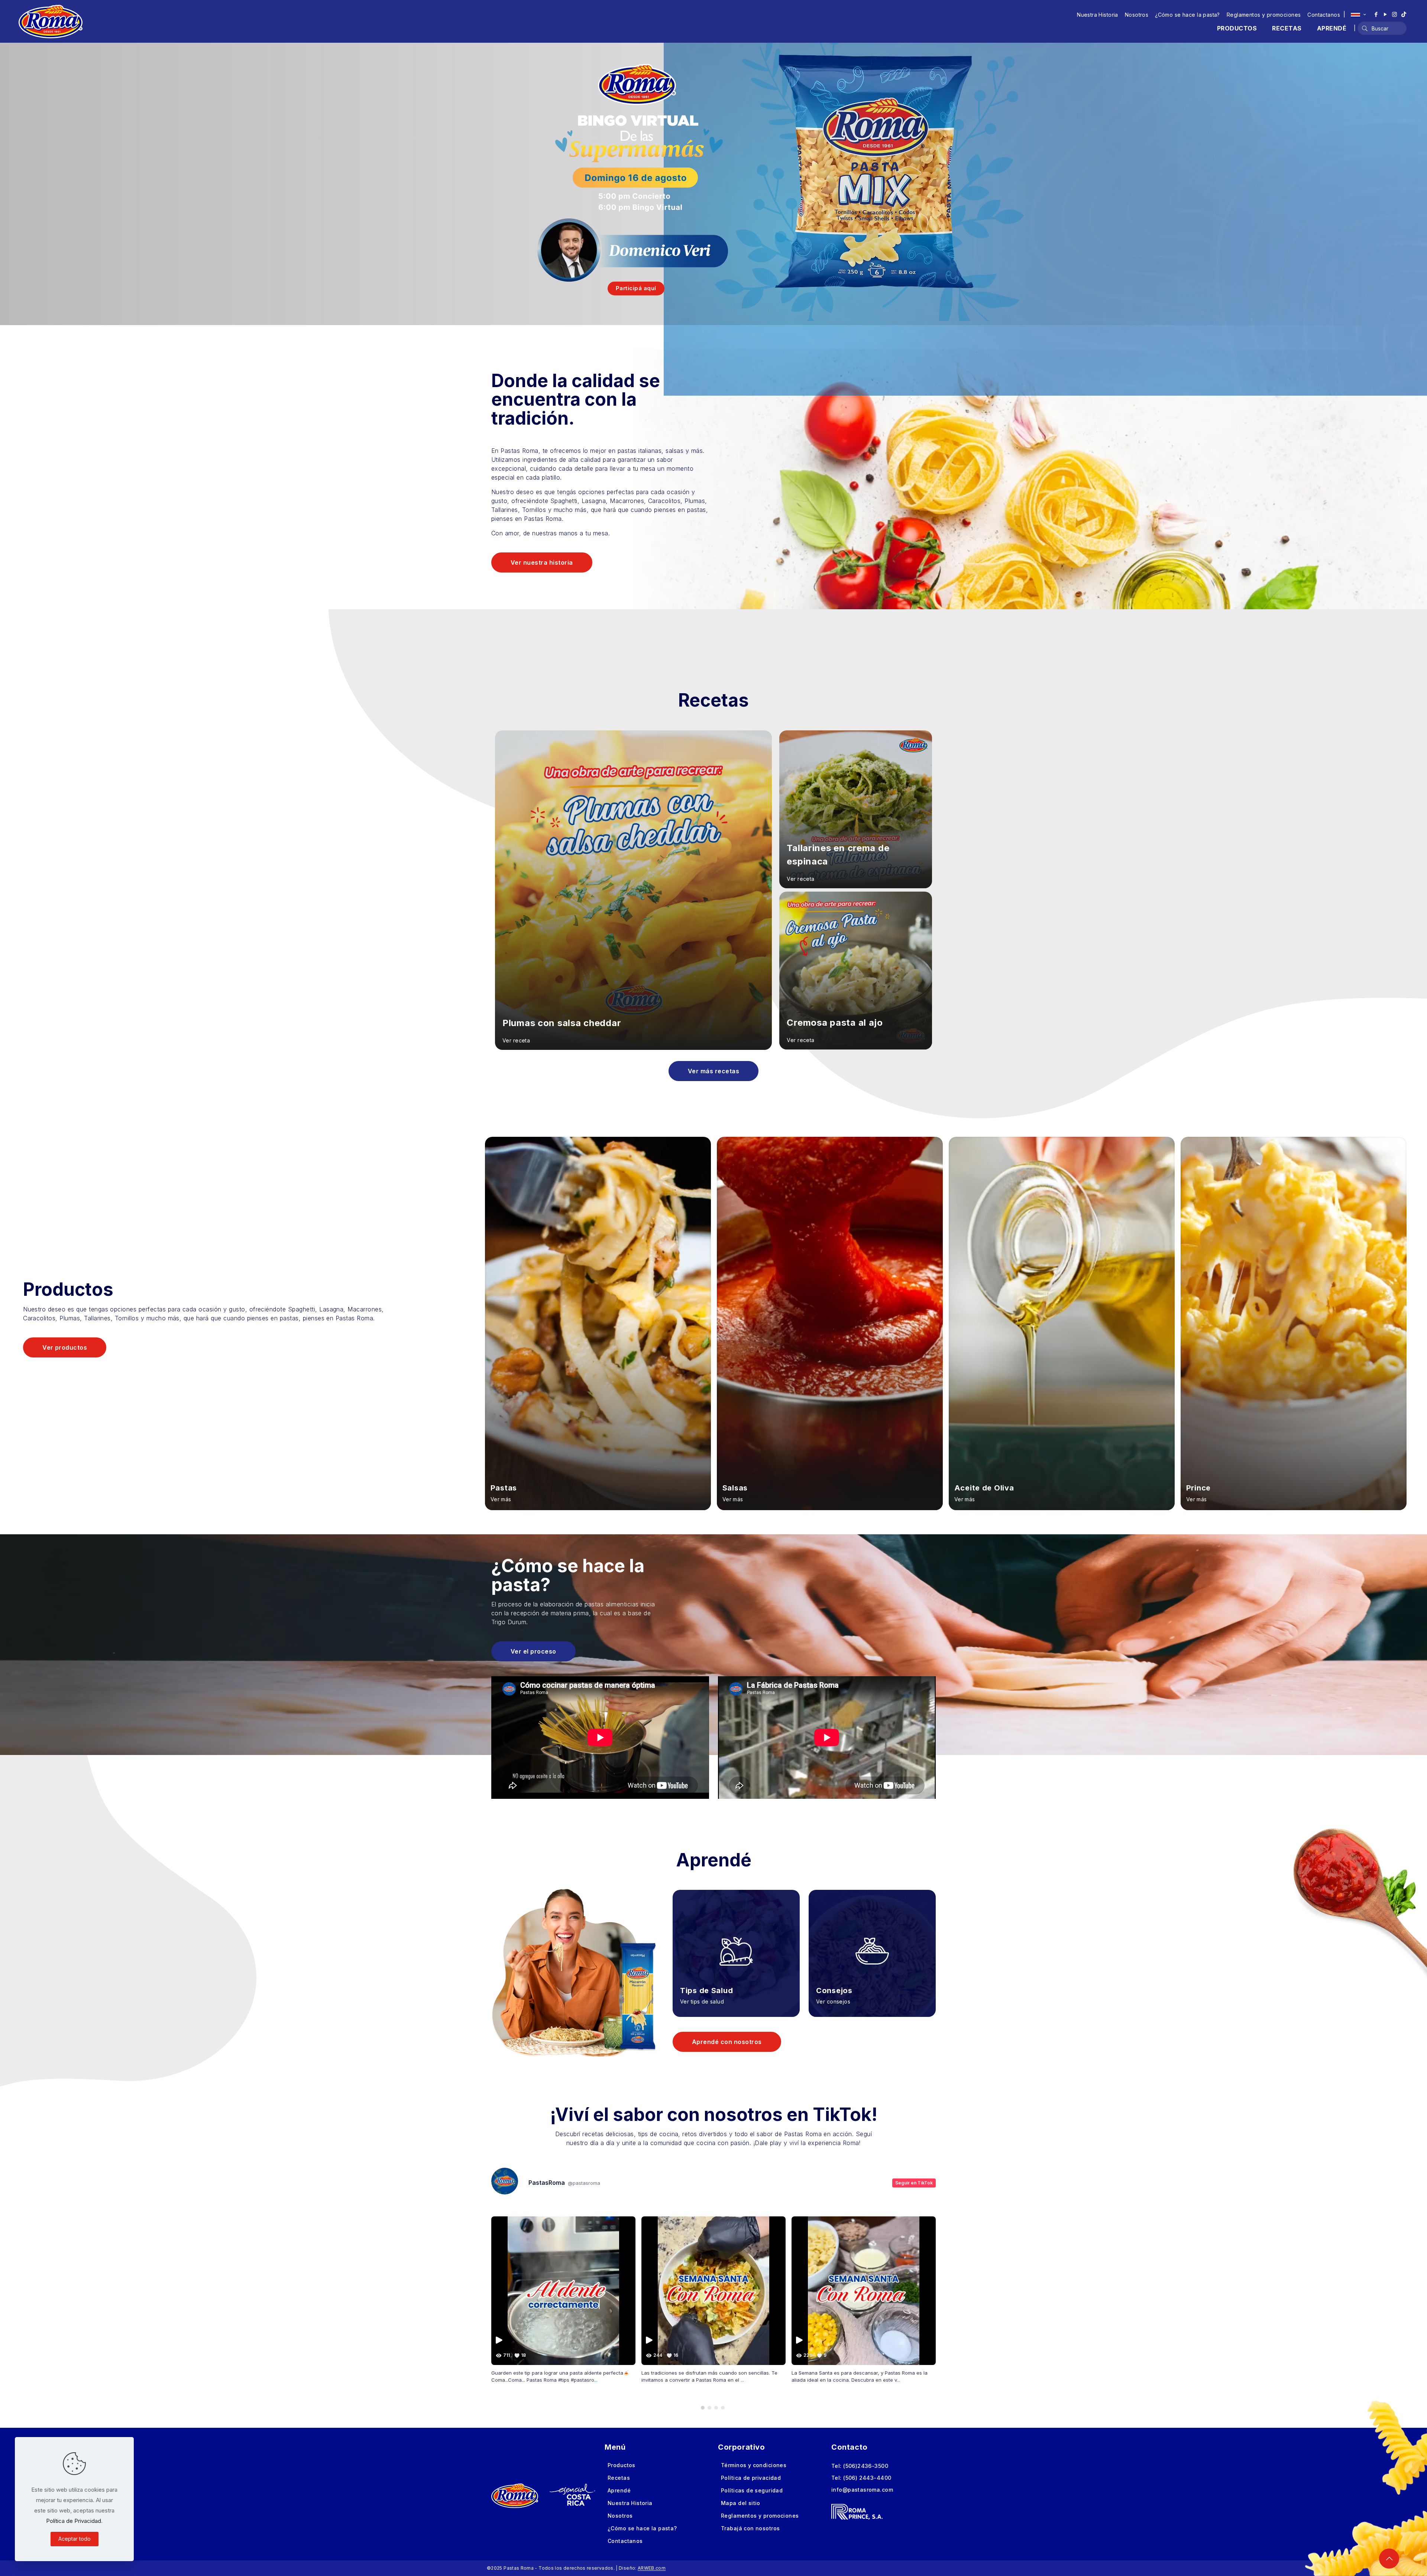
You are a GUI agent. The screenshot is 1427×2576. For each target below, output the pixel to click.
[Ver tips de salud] (736, 1942)
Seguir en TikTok (914, 2183)
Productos (622, 2465)
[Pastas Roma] (51, 21)
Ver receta (516, 1040)
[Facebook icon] (1376, 14)
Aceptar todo (75, 2539)
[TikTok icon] (1404, 14)
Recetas (619, 2478)
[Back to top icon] (1389, 2559)
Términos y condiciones (754, 2465)
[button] (703, 2408)
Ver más (501, 1499)
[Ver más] (598, 1324)
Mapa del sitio (741, 2503)
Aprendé (619, 2490)
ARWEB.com (652, 2568)
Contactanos (1324, 15)
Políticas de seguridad (752, 2490)
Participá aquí (636, 288)
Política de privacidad (751, 2478)
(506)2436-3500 (866, 2466)
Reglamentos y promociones (1264, 15)
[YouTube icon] (1385, 14)
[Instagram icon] (1394, 14)
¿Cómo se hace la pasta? (1187, 15)
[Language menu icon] (1358, 14)
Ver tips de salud (702, 2001)
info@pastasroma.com (862, 2490)
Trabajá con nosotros (750, 2528)
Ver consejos (833, 2001)
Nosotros (1137, 15)
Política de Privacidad (74, 2521)
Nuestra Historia (1098, 15)
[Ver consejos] (872, 1942)
